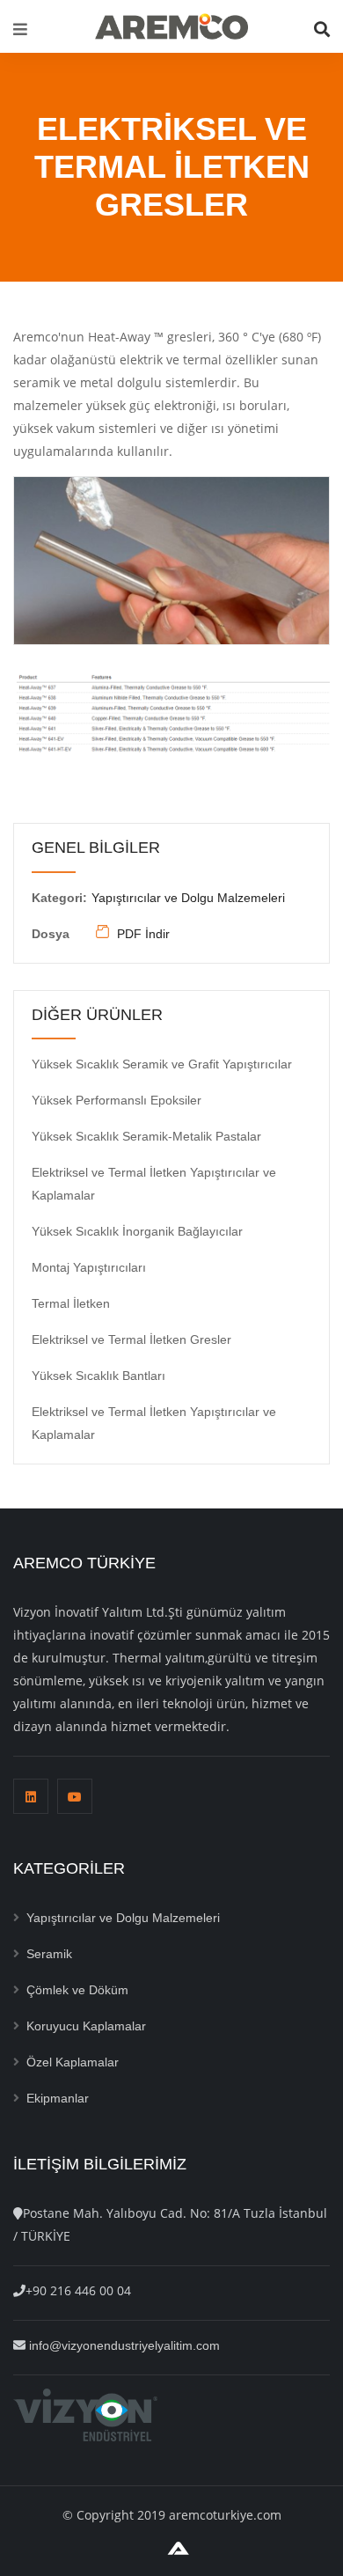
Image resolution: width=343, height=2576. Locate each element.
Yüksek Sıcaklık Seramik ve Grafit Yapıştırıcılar (162, 1064)
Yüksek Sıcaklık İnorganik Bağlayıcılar (137, 1231)
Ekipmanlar (58, 2098)
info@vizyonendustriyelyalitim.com (124, 2345)
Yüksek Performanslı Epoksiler (117, 1100)
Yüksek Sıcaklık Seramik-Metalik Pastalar (146, 1136)
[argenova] (178, 2547)
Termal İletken (71, 1303)
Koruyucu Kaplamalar (86, 2026)
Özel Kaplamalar (73, 2062)
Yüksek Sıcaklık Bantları (99, 1376)
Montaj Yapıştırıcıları (89, 1267)
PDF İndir (142, 934)
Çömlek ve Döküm (77, 1990)
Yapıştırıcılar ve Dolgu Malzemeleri (188, 898)
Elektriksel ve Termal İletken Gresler (131, 1339)
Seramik (49, 1954)
